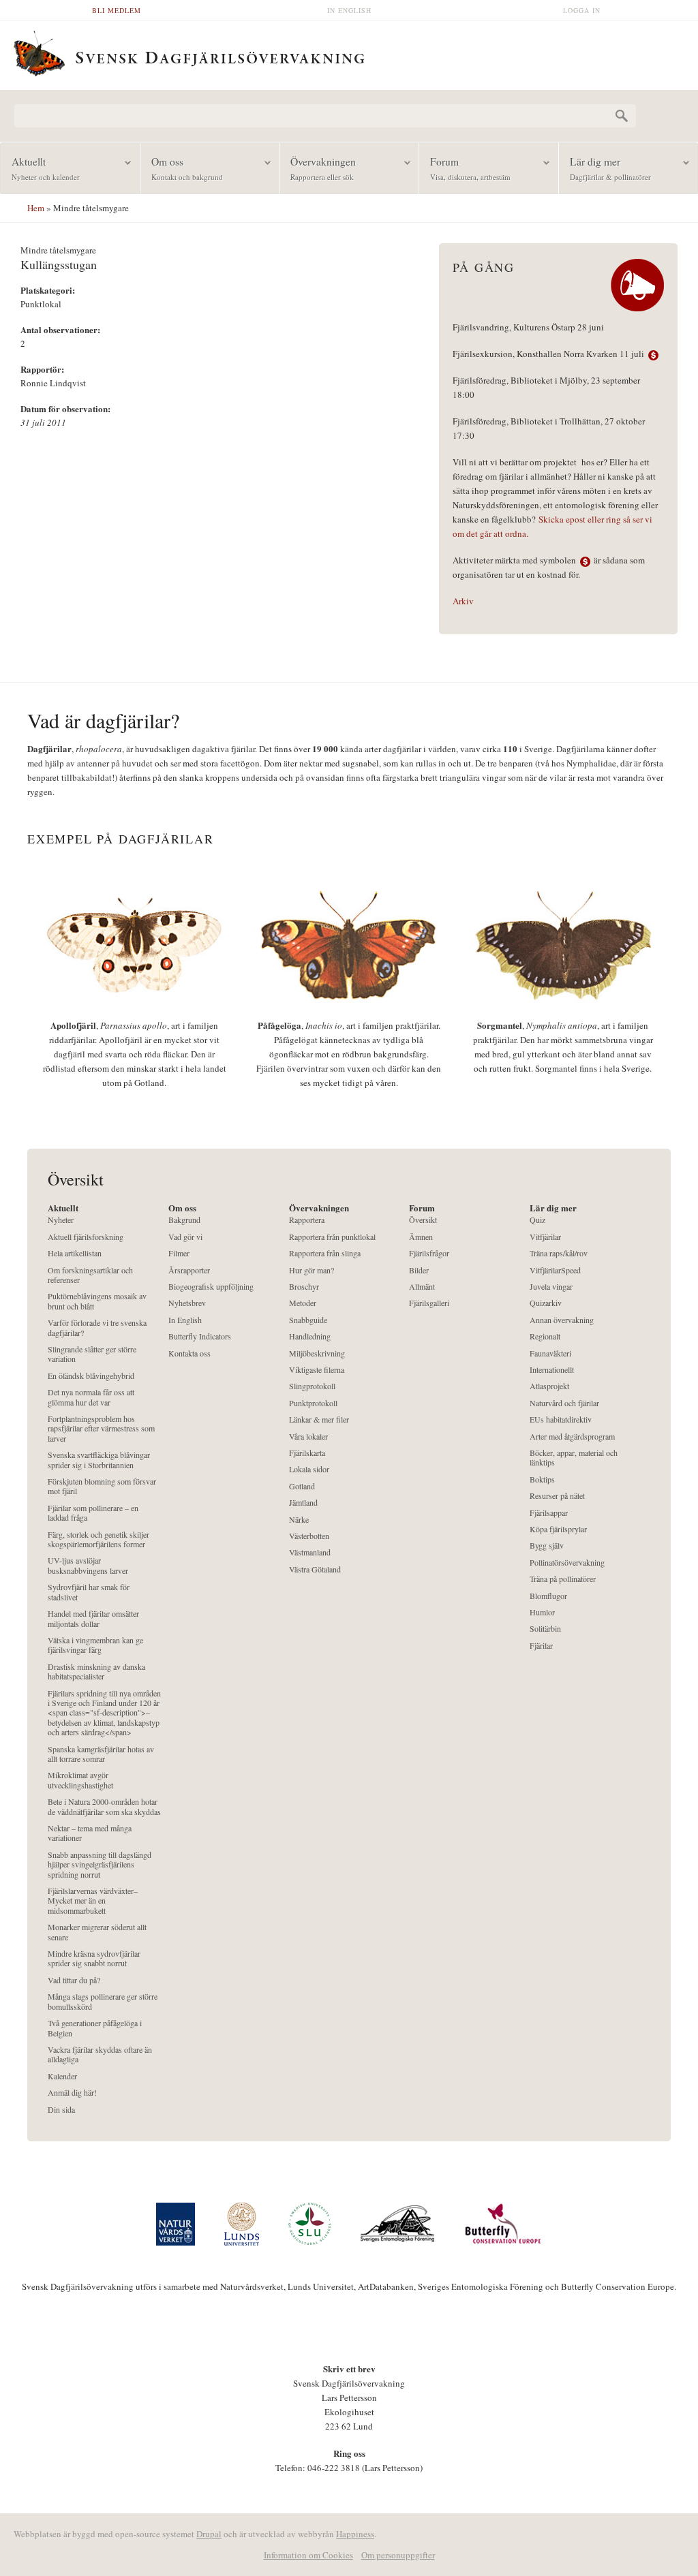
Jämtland (303, 1503)
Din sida (61, 2110)
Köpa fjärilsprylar (558, 1529)
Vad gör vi (185, 1237)
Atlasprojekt (549, 1386)
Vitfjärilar (545, 1237)
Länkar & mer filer (319, 1419)
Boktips (542, 1479)
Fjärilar (541, 1646)
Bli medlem (117, 10)
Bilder (419, 1270)
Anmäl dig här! (72, 2093)
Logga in (582, 10)
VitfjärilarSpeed (555, 1270)
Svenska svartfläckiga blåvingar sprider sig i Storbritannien (99, 1460)
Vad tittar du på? (74, 1980)
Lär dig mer (605, 168)
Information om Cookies (308, 2555)
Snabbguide (308, 1320)
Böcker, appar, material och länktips (574, 1458)
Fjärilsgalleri (429, 1303)
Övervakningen (318, 168)
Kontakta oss (189, 1353)
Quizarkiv (546, 1303)
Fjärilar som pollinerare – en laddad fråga (93, 1513)
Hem (36, 208)
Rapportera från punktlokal (332, 1237)
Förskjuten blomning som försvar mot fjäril (102, 1486)
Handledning (310, 1336)
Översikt (423, 1220)
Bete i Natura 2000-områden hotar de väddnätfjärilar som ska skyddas (104, 1806)
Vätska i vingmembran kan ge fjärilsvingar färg (95, 1645)
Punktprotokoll (313, 1403)
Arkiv (463, 601)
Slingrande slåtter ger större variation (92, 1354)
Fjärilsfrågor (429, 1253)
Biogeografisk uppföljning (211, 1287)
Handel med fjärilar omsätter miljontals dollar (93, 1618)
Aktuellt (40, 168)
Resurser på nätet (557, 1496)
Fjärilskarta (307, 1453)
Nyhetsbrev (187, 1303)
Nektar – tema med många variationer (90, 1833)
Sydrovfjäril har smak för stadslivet (89, 1592)
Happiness (355, 2534)
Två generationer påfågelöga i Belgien (95, 2028)
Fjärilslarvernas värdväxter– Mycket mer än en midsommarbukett (93, 1901)
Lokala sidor (309, 1469)
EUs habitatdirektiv (561, 1419)
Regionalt (545, 1336)
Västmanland (310, 1552)
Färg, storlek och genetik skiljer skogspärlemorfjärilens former (98, 1539)
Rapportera (307, 1220)
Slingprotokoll (312, 1386)
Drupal (209, 2534)
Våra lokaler (308, 1437)
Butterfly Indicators (200, 1336)
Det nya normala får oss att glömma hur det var (91, 1397)
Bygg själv (547, 1546)
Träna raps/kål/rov (559, 1253)
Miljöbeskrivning (317, 1353)
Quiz (537, 1220)
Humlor (542, 1612)
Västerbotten (309, 1536)
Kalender (62, 2076)
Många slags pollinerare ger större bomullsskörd (103, 2001)
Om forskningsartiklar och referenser (90, 1275)
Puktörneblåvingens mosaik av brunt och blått (97, 1301)
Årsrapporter (189, 1270)
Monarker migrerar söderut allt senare (97, 1932)
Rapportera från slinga (325, 1253)
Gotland (302, 1486)
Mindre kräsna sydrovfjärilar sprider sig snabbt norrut (94, 1958)
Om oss (182, 168)
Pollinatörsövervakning (567, 1563)
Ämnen (421, 1237)
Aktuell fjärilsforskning (86, 1237)
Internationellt (552, 1370)
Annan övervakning (562, 1320)
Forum (465, 168)
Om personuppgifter (398, 2555)
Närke (299, 1520)
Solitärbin (545, 1629)
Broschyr (304, 1287)
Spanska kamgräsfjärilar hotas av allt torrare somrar (101, 1754)
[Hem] (349, 52)
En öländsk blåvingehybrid (91, 1376)
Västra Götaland (315, 1569)
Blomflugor (548, 1596)
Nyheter (61, 1220)
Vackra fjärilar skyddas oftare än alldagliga (100, 2054)
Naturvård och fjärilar (564, 1403)
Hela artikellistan (75, 1253)
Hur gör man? (312, 1270)
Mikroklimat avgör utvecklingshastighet (80, 1780)
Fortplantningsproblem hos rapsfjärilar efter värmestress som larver (101, 1429)
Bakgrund (184, 1220)
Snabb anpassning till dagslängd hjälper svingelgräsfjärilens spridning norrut (100, 1865)
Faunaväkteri (550, 1353)
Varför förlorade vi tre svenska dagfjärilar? (97, 1328)
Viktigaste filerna (317, 1370)
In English (349, 10)
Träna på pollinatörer (563, 1579)
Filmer (179, 1253)
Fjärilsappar (549, 1513)
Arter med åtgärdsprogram (572, 1437)
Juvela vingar (551, 1287)
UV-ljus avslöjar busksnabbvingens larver (88, 1565)
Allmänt (422, 1287)
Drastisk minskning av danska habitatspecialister (96, 1672)
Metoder (303, 1303)
